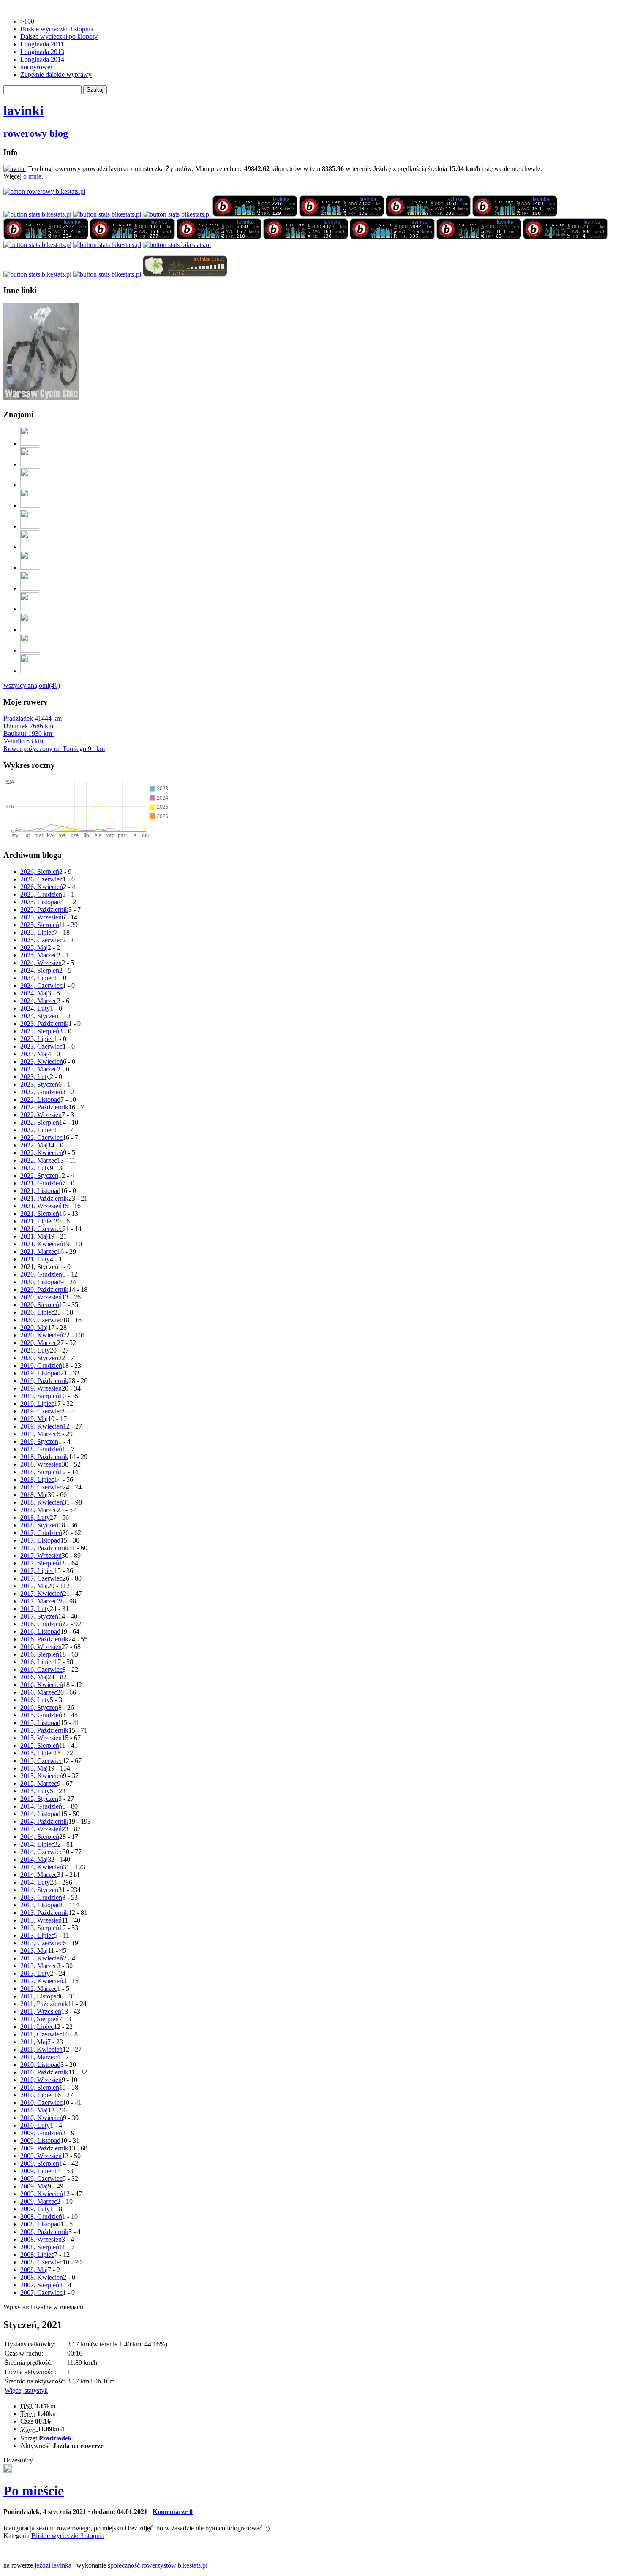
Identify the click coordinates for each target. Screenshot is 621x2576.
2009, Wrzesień (41, 2156)
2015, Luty (35, 1791)
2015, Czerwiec (41, 1761)
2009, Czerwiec (41, 2179)
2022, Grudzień (41, 1092)
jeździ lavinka (53, 2565)
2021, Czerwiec (41, 1229)
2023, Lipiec (37, 1039)
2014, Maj (34, 1859)
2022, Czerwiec (41, 1138)
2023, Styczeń (39, 1084)
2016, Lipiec (37, 1662)
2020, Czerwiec (41, 1320)
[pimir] (30, 650)
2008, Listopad (40, 2224)
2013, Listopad (40, 1905)
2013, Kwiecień (42, 1958)
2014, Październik (44, 1821)
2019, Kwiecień (42, 1426)
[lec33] (30, 485)
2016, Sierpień (40, 1654)
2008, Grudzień (41, 2217)
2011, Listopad (40, 1996)
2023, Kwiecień (42, 1062)
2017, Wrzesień (41, 1555)
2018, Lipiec (37, 1479)
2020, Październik (44, 1289)
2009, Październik (44, 2148)
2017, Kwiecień (42, 1593)
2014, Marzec (39, 1875)
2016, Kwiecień (42, 1685)
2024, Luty (35, 1008)
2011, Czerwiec (41, 2034)
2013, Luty (35, 1973)
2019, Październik (44, 1381)
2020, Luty (35, 1350)
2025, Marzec (39, 955)
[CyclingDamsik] (30, 464)
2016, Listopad (40, 1631)
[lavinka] (177, 245)
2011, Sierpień (39, 2019)
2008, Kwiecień (42, 2277)
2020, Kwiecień (42, 1335)
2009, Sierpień (40, 2163)
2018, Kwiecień (42, 1502)
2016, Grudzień (41, 1624)
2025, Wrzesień (41, 917)
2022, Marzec (39, 1160)
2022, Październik (44, 1107)
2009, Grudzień (41, 2133)
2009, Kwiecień (42, 2194)
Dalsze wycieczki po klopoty (59, 37)
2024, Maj (34, 993)
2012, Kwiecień (42, 1981)
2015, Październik (44, 1730)
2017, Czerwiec (41, 1578)
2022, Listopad (40, 1100)
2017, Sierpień (40, 1563)
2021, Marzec (39, 1251)
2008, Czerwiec (41, 2262)
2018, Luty (35, 1517)
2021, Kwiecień (42, 1244)
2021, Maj (34, 1236)
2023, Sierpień (40, 1031)
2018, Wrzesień (41, 1464)
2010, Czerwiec (41, 2103)
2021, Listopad (40, 1191)
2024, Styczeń (39, 1016)
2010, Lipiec (37, 2095)
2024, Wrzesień (41, 963)
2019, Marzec (39, 1434)
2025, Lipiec (37, 932)
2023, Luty (35, 1077)
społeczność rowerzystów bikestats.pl (158, 2565)
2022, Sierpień (40, 1122)
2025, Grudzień (41, 894)
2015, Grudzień (41, 1715)
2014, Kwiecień (42, 1867)
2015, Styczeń (39, 1799)
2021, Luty (35, 1259)
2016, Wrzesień (41, 1647)
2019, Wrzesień (41, 1388)
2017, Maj (34, 1586)
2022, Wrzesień (41, 1115)
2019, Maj (34, 1419)
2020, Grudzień (41, 1274)
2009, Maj (34, 2186)
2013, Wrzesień (41, 1920)
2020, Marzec (39, 1343)
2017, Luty (35, 1609)
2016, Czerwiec (41, 1669)
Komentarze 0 (173, 2512)
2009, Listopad (40, 2141)
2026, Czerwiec (41, 879)
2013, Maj (34, 1951)
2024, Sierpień (40, 970)
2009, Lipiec (37, 2171)
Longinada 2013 (42, 52)
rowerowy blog (36, 133)
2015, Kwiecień (42, 1776)
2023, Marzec (39, 1069)
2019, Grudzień (41, 1365)
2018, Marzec (39, 1510)
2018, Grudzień (41, 1449)
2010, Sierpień (40, 2087)
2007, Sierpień (40, 2285)
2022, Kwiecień (42, 1153)
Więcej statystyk (26, 2390)
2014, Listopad (40, 1814)
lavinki (23, 111)
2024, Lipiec (37, 978)
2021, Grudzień (41, 1183)
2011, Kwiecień (41, 2049)
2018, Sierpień (40, 1472)
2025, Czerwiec (41, 940)
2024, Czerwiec (41, 986)
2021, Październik (44, 1198)
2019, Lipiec (37, 1403)
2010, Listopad (40, 2065)
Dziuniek (28, 726)
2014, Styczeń (39, 1890)
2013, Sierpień (40, 1928)
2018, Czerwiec (41, 1487)
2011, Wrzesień (41, 2011)
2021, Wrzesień (41, 1206)
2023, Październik (44, 1024)
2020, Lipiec (37, 1312)
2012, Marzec (39, 1989)
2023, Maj (34, 1054)
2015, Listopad (40, 1723)
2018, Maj (34, 1495)
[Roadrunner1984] (30, 506)
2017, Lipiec (37, 1571)
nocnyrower (36, 67)
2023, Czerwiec (41, 1046)
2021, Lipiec (37, 1221)
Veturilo (23, 741)
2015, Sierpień (40, 1745)
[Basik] (30, 526)
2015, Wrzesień (41, 1738)
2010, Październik (44, 2072)
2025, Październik (44, 910)
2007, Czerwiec (41, 2293)
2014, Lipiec (37, 1844)
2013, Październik (44, 1913)
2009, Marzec (39, 2201)
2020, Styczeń (39, 1358)
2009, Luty (35, 2209)
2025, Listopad (40, 902)
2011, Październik (44, 2004)
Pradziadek (33, 718)
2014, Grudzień (41, 1806)
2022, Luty (35, 1168)
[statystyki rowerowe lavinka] (44, 191)
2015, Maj (34, 1768)
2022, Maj (34, 1145)
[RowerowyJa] (30, 630)
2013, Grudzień (41, 1897)
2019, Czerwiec (41, 1411)
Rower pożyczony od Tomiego (54, 749)
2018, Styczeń (39, 1525)
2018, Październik (44, 1457)
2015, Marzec (39, 1783)
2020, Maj (34, 1327)
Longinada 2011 (42, 44)
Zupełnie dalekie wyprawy (56, 75)
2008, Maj (34, 2270)
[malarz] (30, 671)
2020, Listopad (40, 1282)
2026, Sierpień (40, 872)
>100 (27, 21)
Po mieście (34, 2491)
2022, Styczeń (39, 1175)
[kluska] (8, 2470)
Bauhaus (28, 733)
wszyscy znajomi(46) (32, 685)
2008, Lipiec (37, 2255)
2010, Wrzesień (41, 2080)
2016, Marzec (39, 1692)
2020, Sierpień (40, 1305)
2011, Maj (34, 2042)
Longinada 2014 (42, 59)
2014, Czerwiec (41, 1852)
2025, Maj (34, 948)
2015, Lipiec (37, 1753)
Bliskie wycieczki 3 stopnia (57, 29)
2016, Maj (34, 1677)
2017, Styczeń (39, 1616)
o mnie (32, 176)
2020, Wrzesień (41, 1297)
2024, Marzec (39, 1001)
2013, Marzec (39, 1966)
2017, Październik (44, 1548)
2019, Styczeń (39, 1441)
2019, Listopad (40, 1373)
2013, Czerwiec (41, 1943)
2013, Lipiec (37, 1935)
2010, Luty (35, 2125)
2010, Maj (34, 2110)
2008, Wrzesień (41, 2239)
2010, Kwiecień (42, 2118)
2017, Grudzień (41, 1533)
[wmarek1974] (30, 547)
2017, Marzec (39, 1601)
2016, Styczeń (39, 1707)
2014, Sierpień (40, 1837)
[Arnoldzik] (30, 609)
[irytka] (30, 443)
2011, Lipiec (37, 2027)
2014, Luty (35, 1882)
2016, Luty (35, 1700)
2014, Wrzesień (41, 1829)
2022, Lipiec (37, 1130)
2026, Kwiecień (42, 887)
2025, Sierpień (40, 925)
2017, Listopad (40, 1540)
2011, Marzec (38, 2057)
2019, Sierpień (40, 1396)
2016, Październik (44, 1639)
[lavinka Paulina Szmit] (37, 214)
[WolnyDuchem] (30, 588)
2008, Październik (44, 2232)
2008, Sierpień (40, 2247)
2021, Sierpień (40, 1213)
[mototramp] (30, 568)
